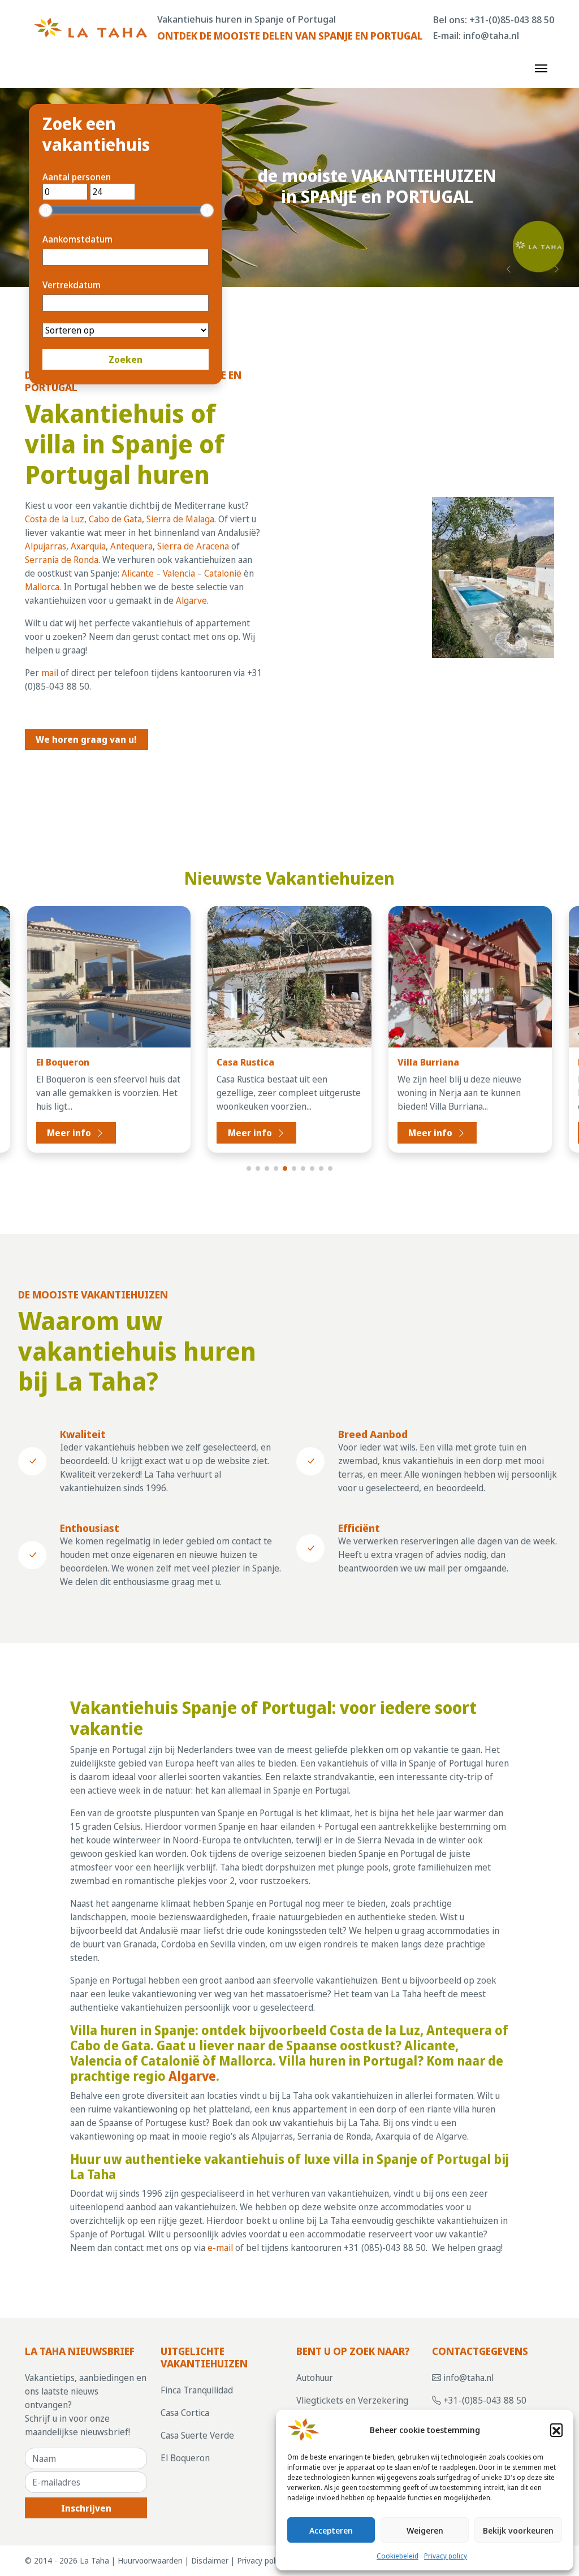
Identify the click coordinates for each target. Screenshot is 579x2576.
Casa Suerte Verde (197, 2436)
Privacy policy (446, 2556)
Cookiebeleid (397, 2556)
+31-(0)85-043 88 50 (512, 20)
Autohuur (315, 2378)
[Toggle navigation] (541, 67)
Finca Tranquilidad (197, 2391)
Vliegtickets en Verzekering (352, 2400)
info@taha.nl (491, 35)
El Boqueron (185, 2458)
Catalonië (223, 573)
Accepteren (331, 2530)
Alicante (138, 573)
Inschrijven (86, 2508)
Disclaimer (210, 2561)
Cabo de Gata (115, 519)
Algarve (191, 600)
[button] (556, 2430)
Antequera (131, 546)
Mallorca (42, 587)
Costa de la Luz (55, 519)
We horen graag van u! (86, 739)
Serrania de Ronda (62, 560)
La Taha (94, 2561)
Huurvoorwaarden (150, 2561)
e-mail (220, 2248)
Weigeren (425, 2530)
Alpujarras (46, 546)
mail (50, 673)
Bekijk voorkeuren (518, 2530)
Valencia (179, 573)
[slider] (46, 210)
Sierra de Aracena (193, 546)
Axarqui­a (88, 546)
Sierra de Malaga (180, 519)
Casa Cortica (185, 2413)
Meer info (70, 1133)
